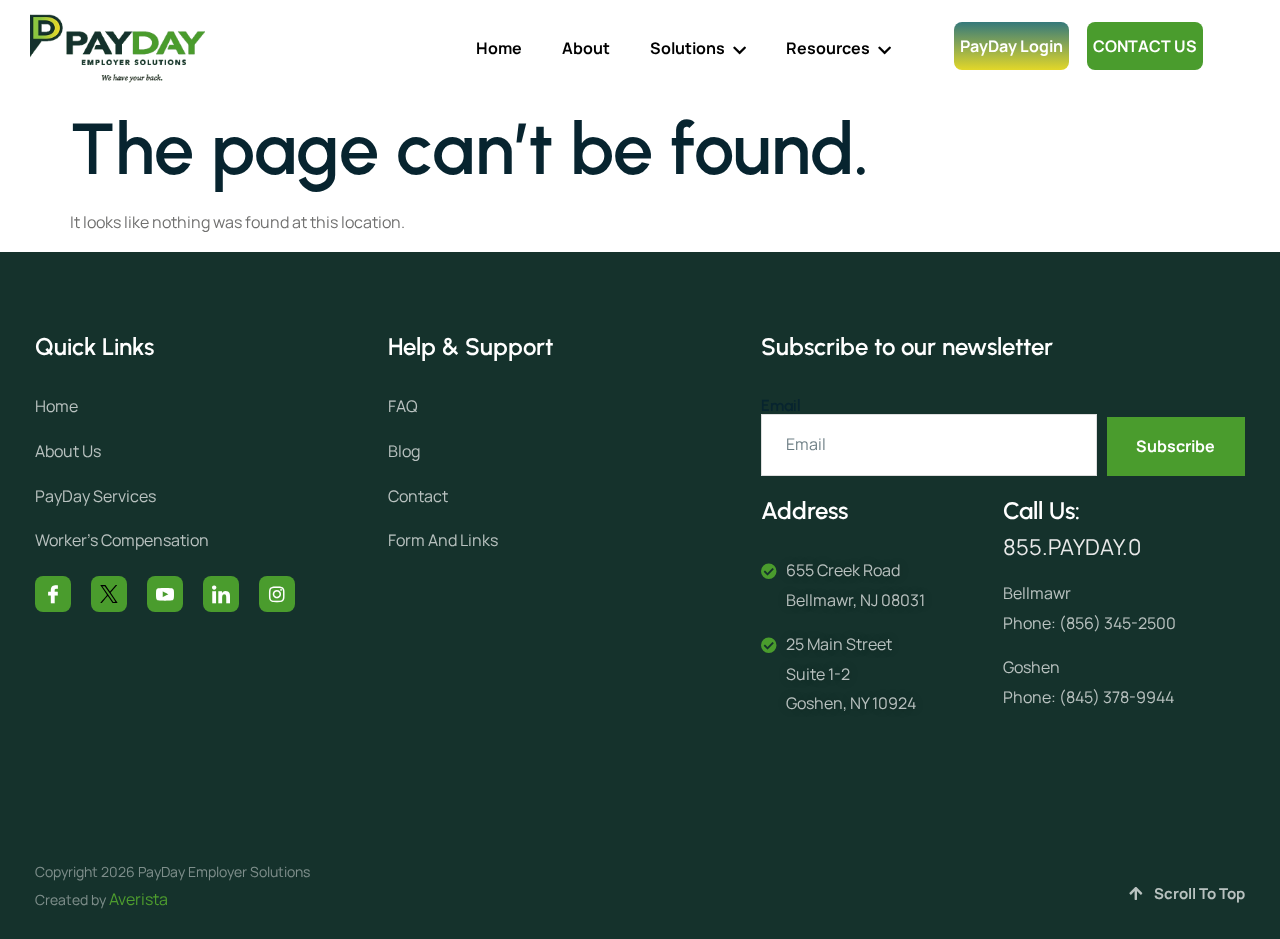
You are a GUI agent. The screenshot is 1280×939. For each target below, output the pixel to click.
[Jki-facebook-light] (53, 594)
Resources (828, 48)
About (586, 48)
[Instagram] (277, 594)
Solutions (687, 48)
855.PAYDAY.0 (1072, 547)
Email (781, 406)
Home (499, 48)
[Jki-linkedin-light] (221, 594)
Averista (138, 899)
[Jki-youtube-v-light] (165, 594)
